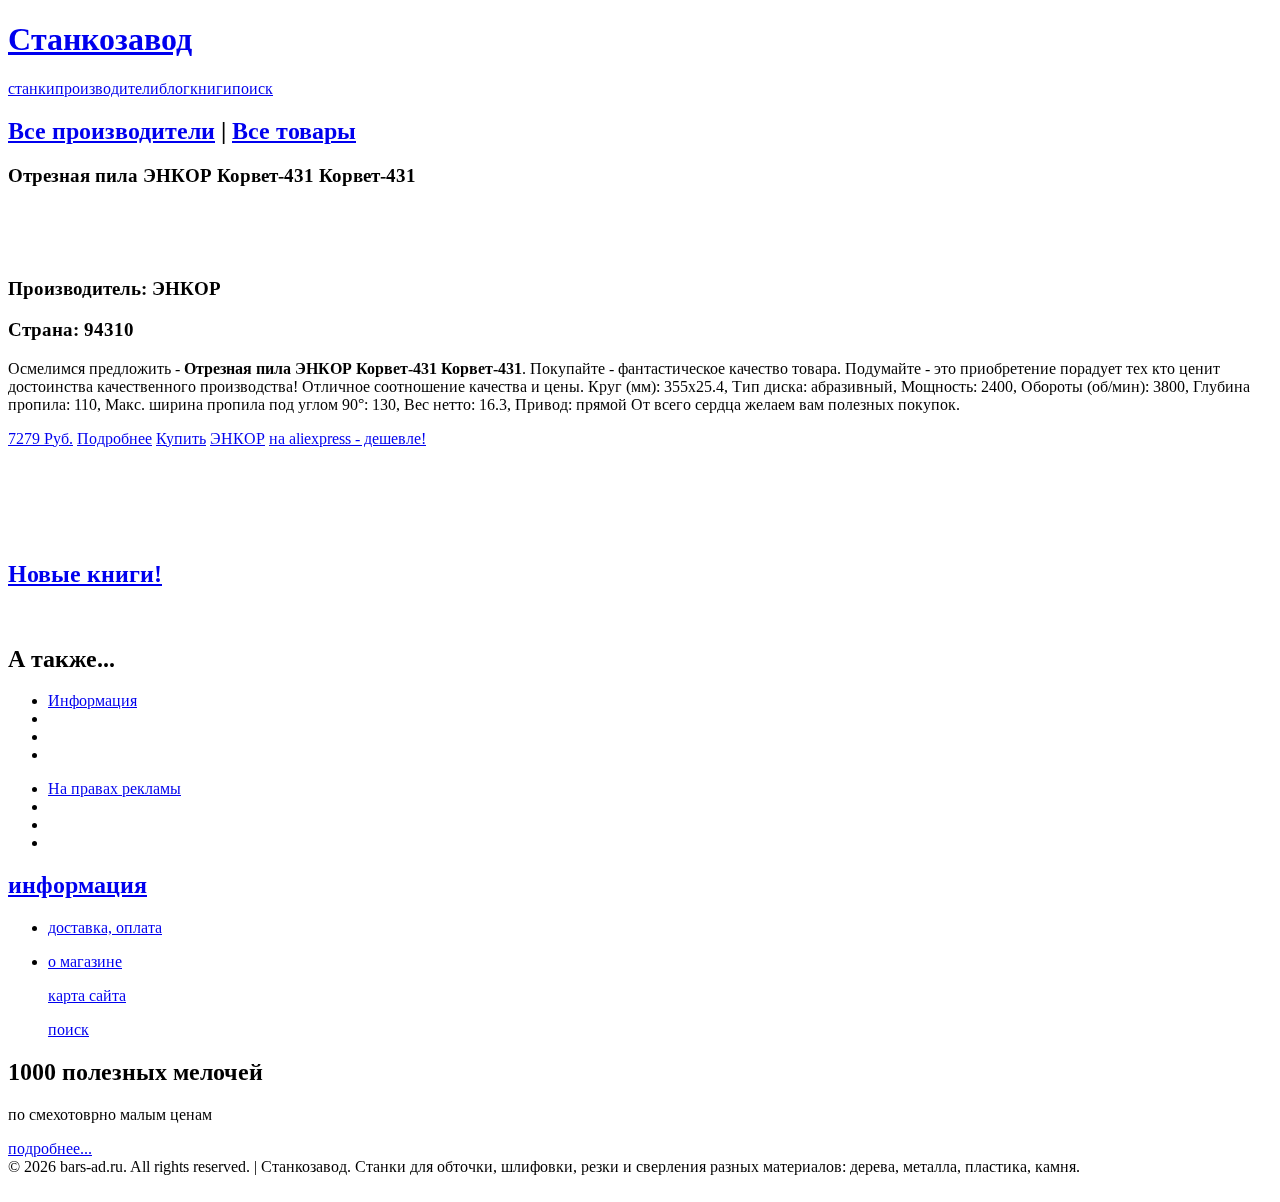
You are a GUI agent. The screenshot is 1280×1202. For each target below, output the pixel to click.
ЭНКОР (237, 438)
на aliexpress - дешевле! (347, 438)
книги (211, 88)
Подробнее (114, 438)
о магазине (85, 961)
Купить (181, 438)
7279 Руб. (40, 438)
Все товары (294, 131)
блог (174, 88)
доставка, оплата (105, 927)
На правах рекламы (114, 788)
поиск (252, 88)
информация (77, 885)
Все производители (111, 131)
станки (31, 88)
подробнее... (50, 1148)
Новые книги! (85, 574)
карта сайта (87, 995)
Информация (92, 700)
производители (107, 88)
